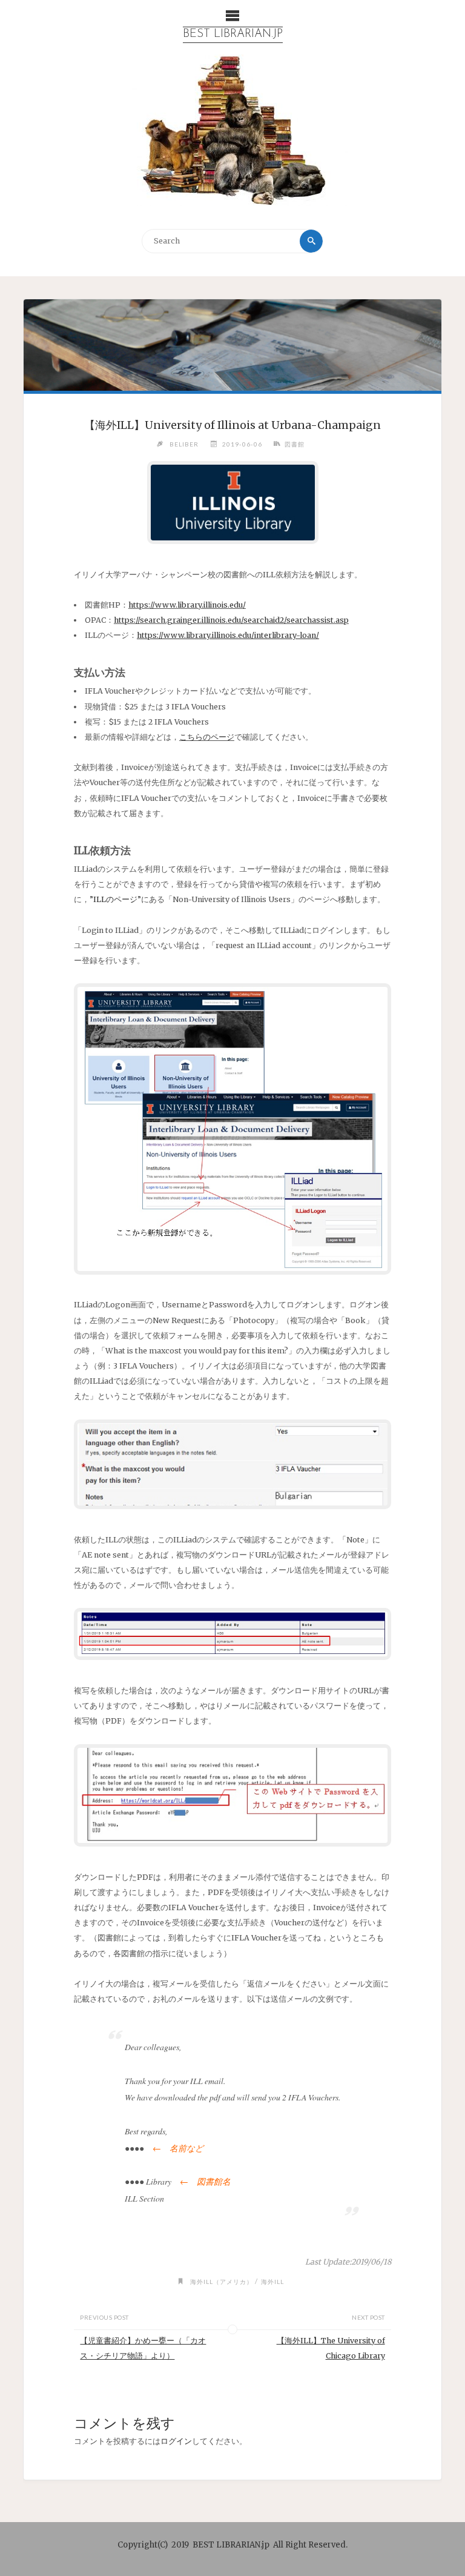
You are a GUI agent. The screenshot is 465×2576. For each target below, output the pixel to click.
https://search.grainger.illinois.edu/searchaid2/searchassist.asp (231, 620)
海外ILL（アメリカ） (222, 2282)
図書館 (295, 444)
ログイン (176, 2441)
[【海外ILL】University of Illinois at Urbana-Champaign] (232, 345)
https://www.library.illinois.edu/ (187, 605)
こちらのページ (207, 737)
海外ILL (272, 2282)
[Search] (311, 241)
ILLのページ (115, 899)
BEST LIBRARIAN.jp (233, 34)
